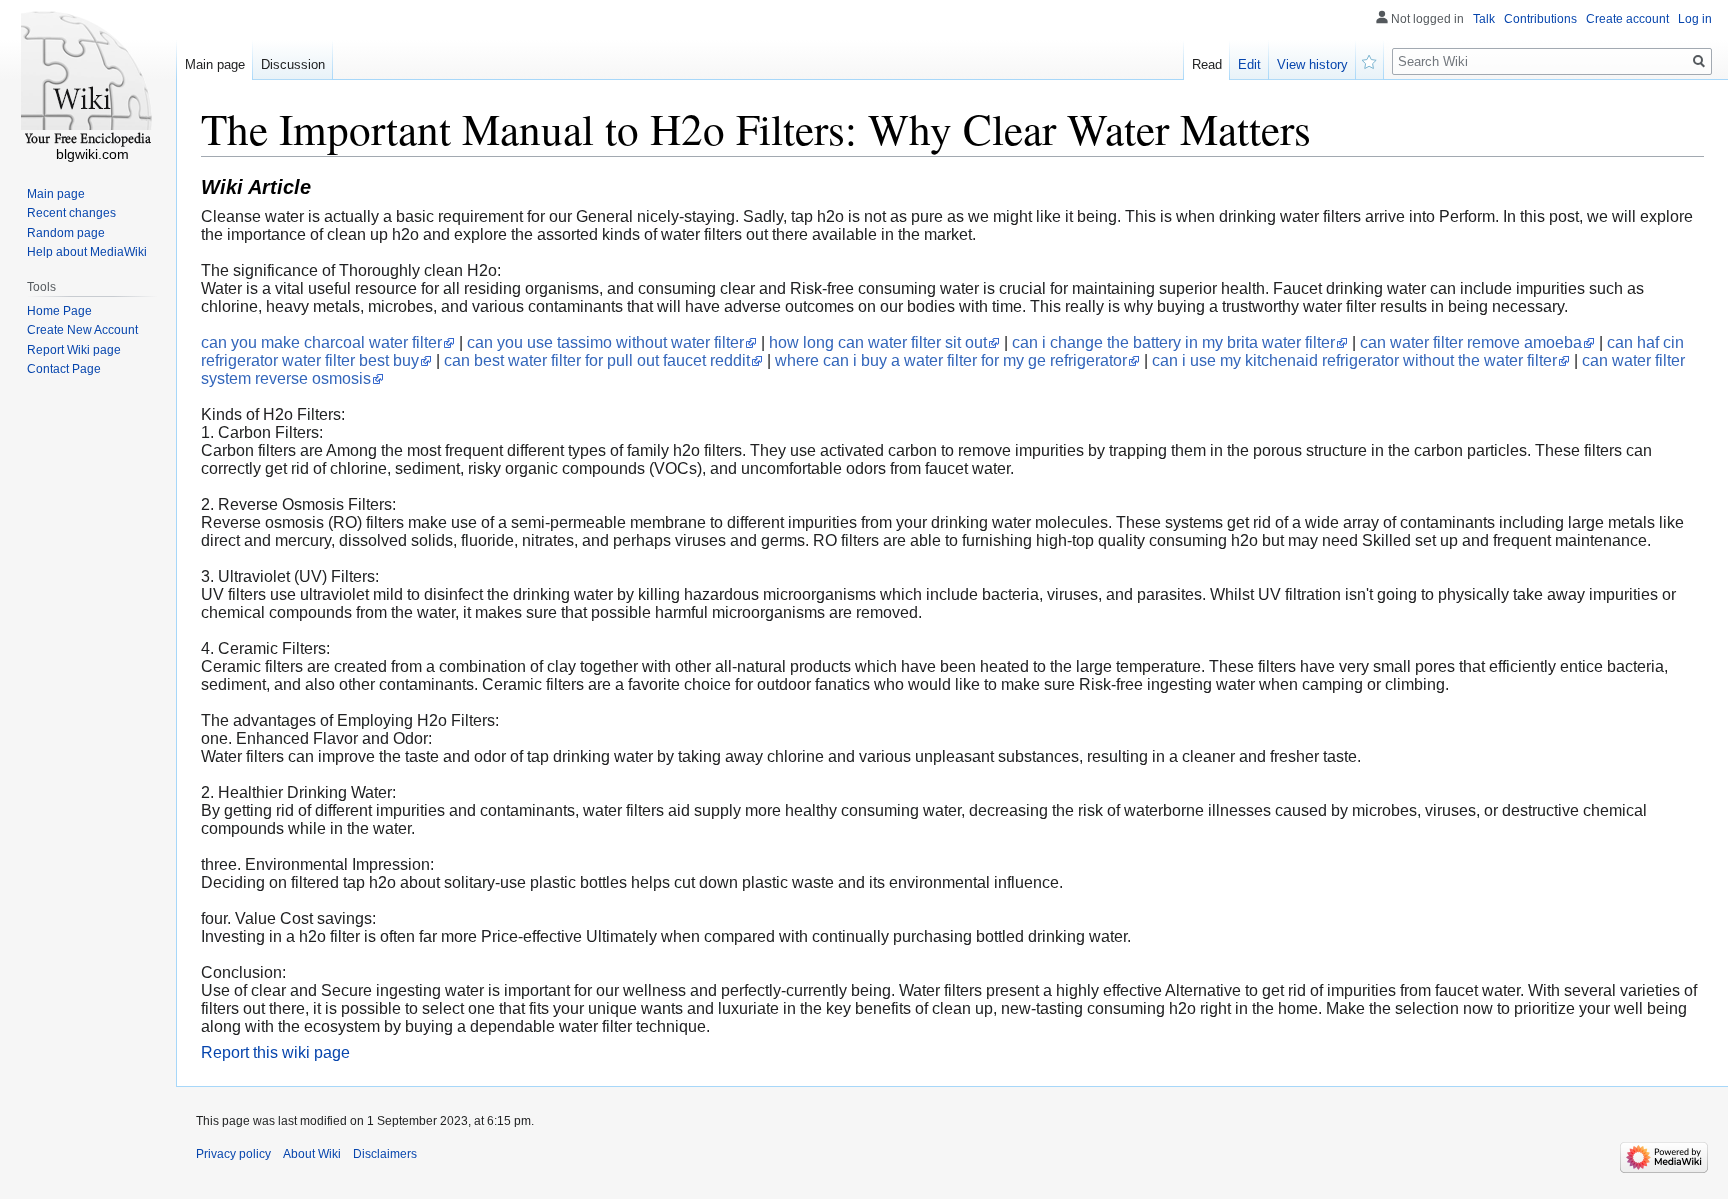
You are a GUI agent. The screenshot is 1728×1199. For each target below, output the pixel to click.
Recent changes (71, 213)
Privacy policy (233, 1154)
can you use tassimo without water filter (605, 342)
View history (1312, 64)
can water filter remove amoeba (1471, 342)
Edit (1249, 64)
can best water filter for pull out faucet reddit (597, 360)
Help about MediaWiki (87, 252)
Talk (1484, 19)
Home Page (59, 311)
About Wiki (312, 1154)
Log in (1695, 19)
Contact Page (64, 369)
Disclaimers (385, 1154)
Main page (215, 64)
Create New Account (82, 330)
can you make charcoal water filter (321, 342)
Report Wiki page (74, 350)
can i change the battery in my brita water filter (1173, 342)
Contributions (1540, 19)
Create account (1627, 19)
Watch (1370, 60)
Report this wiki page (275, 1052)
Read (1207, 64)
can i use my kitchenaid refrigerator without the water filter (1354, 360)
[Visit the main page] (88, 80)
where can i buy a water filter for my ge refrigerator (951, 360)
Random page (66, 233)
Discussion (293, 64)
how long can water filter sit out (878, 342)
